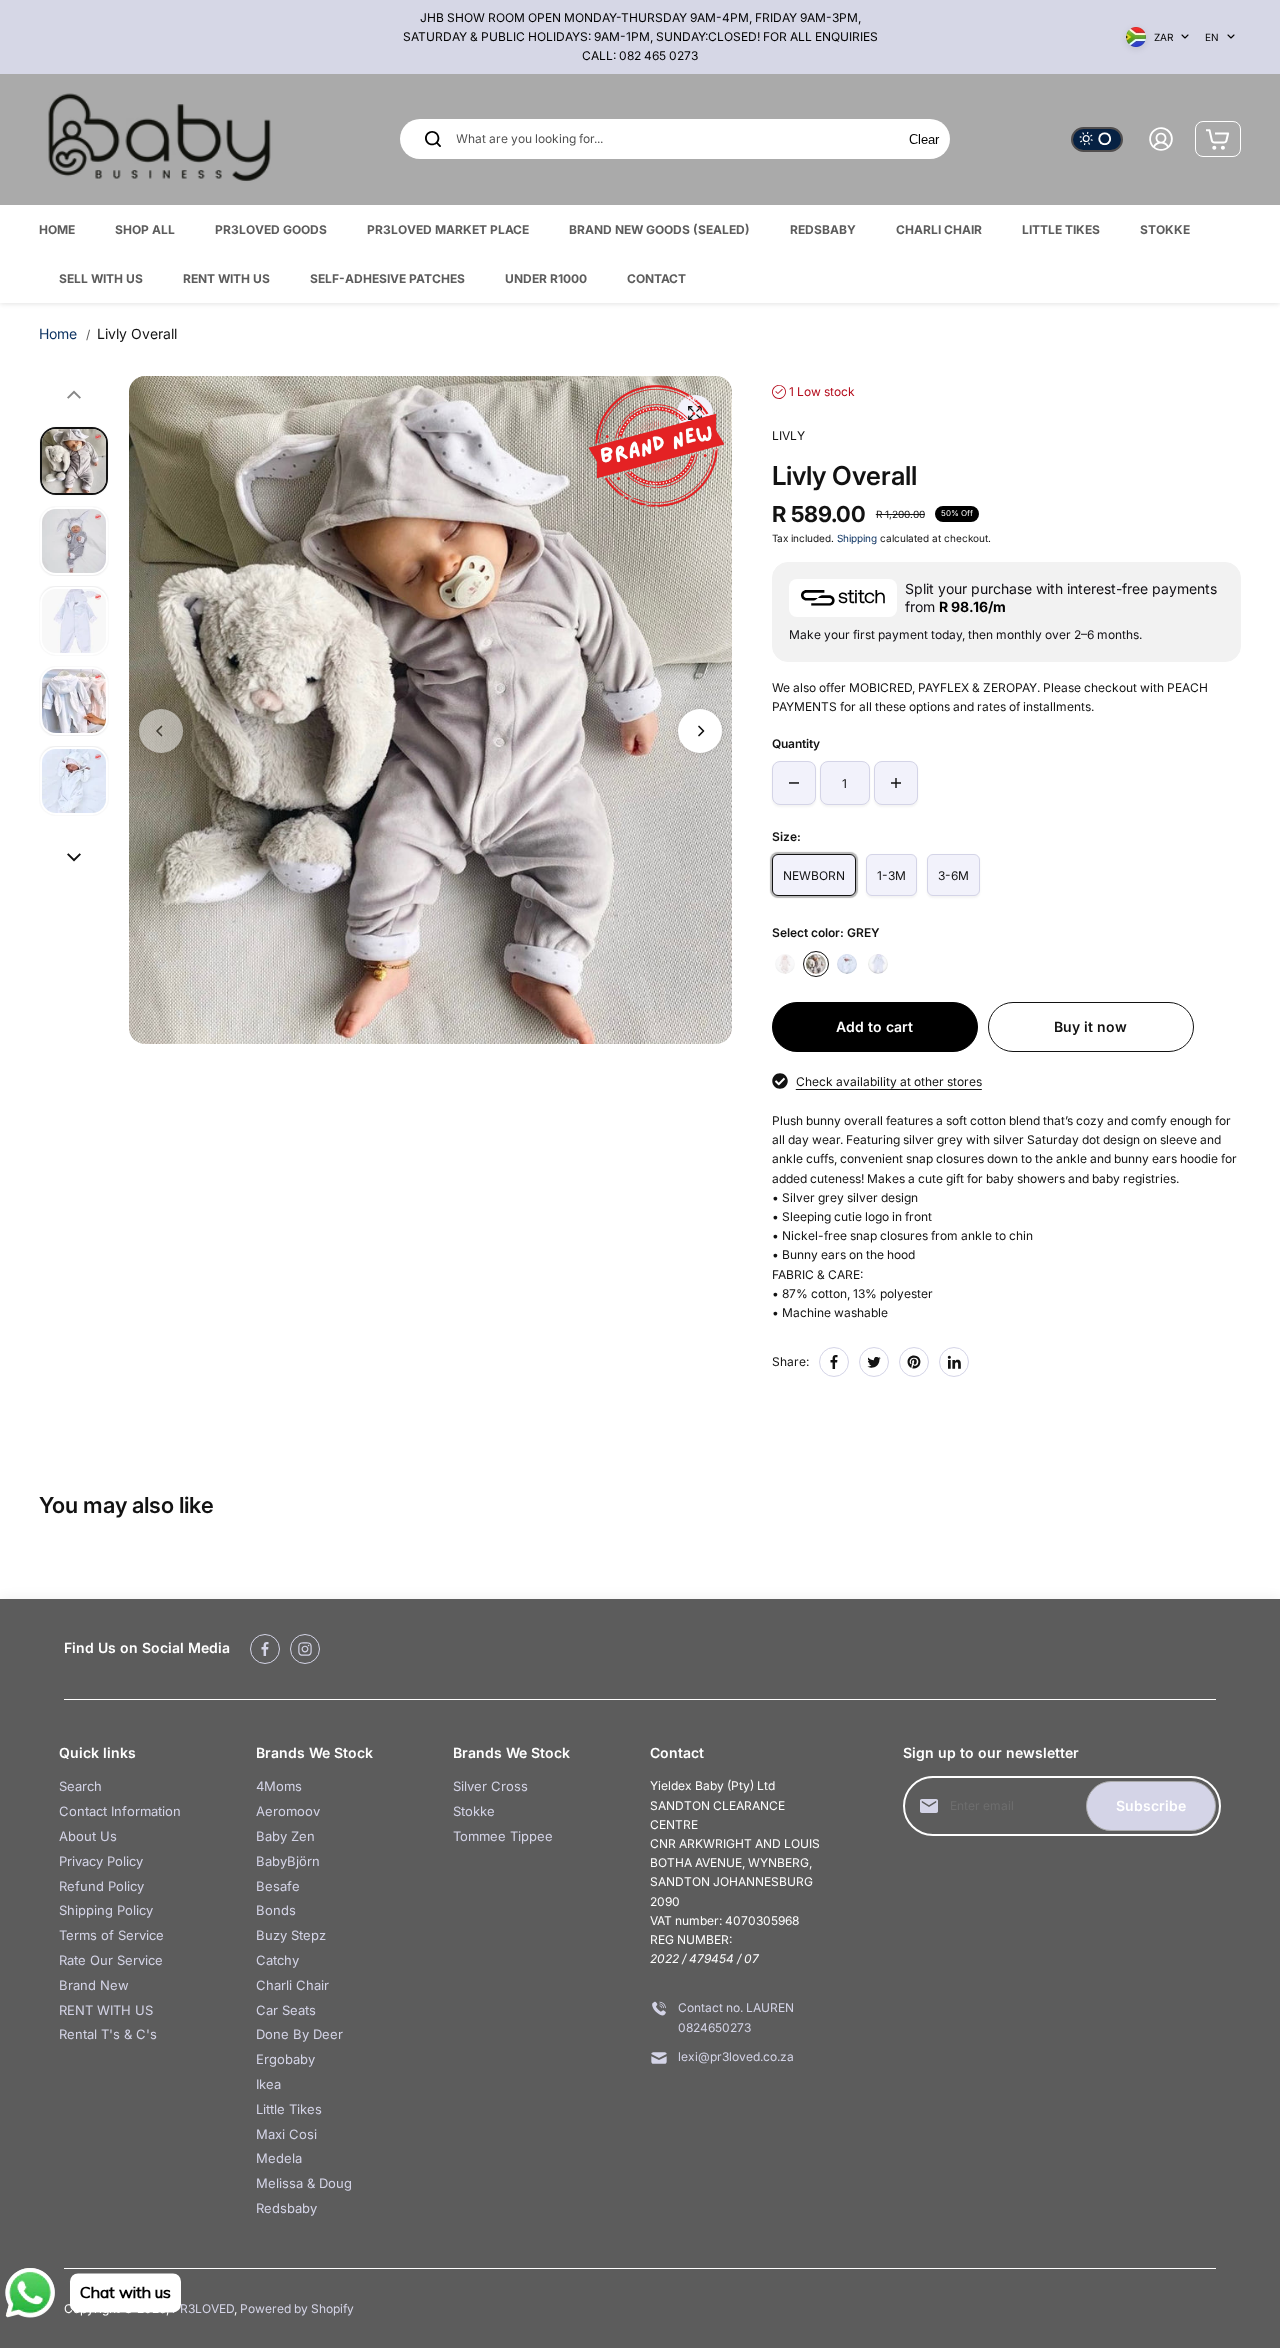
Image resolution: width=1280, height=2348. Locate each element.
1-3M (891, 875)
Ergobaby (285, 2059)
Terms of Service (111, 1935)
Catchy (277, 1960)
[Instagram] (305, 1649)
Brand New (94, 1985)
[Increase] (896, 783)
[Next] (700, 731)
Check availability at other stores (889, 1081)
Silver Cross (490, 1786)
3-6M (953, 875)
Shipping (857, 538)
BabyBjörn (288, 1861)
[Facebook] (834, 1362)
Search (80, 1786)
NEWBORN (814, 875)
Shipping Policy (106, 1910)
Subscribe (1151, 1805)
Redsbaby (286, 2208)
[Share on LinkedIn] (954, 1362)
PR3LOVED (203, 2308)
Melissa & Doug (304, 2183)
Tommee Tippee (503, 1836)
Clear (924, 139)
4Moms (279, 1786)
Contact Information (120, 1811)
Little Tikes (289, 2109)
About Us (88, 1836)
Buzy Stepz (291, 1935)
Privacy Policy (101, 1861)
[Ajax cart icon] (1218, 139)
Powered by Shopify (297, 2308)
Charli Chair (292, 1985)
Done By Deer (299, 2034)
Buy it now (1090, 1026)
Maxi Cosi (286, 2134)
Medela (279, 2158)
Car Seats (286, 2010)
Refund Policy (101, 1886)
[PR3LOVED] (159, 139)
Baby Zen (285, 1836)
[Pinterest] (914, 1362)
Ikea (268, 2084)
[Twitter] (874, 1362)
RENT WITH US (106, 2010)
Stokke (474, 1811)
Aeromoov (288, 1811)
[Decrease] (794, 783)
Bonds (276, 1910)
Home (58, 333)
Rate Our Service (111, 1960)
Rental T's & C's (108, 2034)
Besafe (278, 1886)
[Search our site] (433, 139)
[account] (1161, 138)
